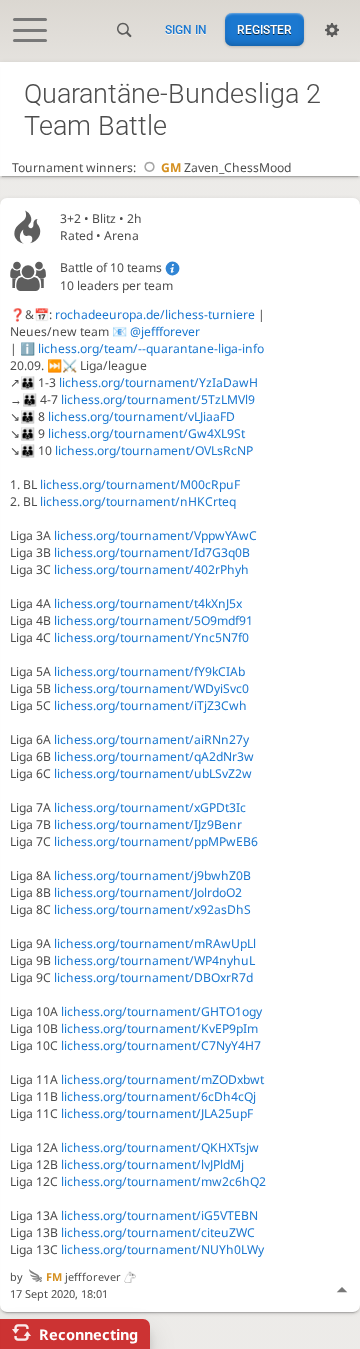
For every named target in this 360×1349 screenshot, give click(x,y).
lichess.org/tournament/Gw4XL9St (146, 433)
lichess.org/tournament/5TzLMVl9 (158, 399)
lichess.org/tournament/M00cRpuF (140, 484)
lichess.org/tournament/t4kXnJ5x (148, 603)
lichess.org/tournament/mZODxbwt (162, 1079)
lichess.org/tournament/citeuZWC (158, 1232)
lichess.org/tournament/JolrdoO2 (148, 892)
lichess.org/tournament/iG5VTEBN (159, 1215)
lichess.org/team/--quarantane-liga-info (151, 348)
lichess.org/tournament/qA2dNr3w (154, 756)
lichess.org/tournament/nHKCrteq (138, 501)
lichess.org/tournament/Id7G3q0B (152, 552)
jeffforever (83, 1276)
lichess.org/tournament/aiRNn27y (151, 739)
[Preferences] (332, 30)
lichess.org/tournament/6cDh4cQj (158, 1096)
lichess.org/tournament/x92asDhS (152, 909)
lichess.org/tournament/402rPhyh (151, 569)
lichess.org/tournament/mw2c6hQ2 (163, 1181)
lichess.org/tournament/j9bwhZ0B (152, 875)
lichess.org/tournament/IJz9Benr (148, 824)
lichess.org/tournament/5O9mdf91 (153, 620)
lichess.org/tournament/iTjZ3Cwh (150, 705)
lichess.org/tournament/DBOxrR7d (153, 977)
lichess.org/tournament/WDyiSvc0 (151, 688)
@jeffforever (165, 331)
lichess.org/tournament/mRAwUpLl (155, 943)
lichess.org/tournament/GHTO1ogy (161, 1011)
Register (264, 30)
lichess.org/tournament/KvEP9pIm (159, 1028)
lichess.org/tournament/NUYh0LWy (162, 1249)
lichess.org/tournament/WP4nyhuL (154, 960)
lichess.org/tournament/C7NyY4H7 (161, 1045)
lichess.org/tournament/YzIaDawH (158, 382)
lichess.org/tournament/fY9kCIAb (149, 671)
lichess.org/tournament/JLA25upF (157, 1113)
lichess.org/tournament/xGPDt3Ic (150, 807)
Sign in (186, 30)
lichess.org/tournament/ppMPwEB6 (156, 841)
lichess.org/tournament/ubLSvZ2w (153, 773)
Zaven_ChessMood (226, 167)
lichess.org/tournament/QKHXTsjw (160, 1147)
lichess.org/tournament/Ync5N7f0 (151, 637)
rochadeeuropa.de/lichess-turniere (155, 314)
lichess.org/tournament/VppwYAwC (155, 535)
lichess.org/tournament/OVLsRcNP (154, 450)
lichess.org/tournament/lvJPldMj (152, 1164)
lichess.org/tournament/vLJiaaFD (141, 416)
